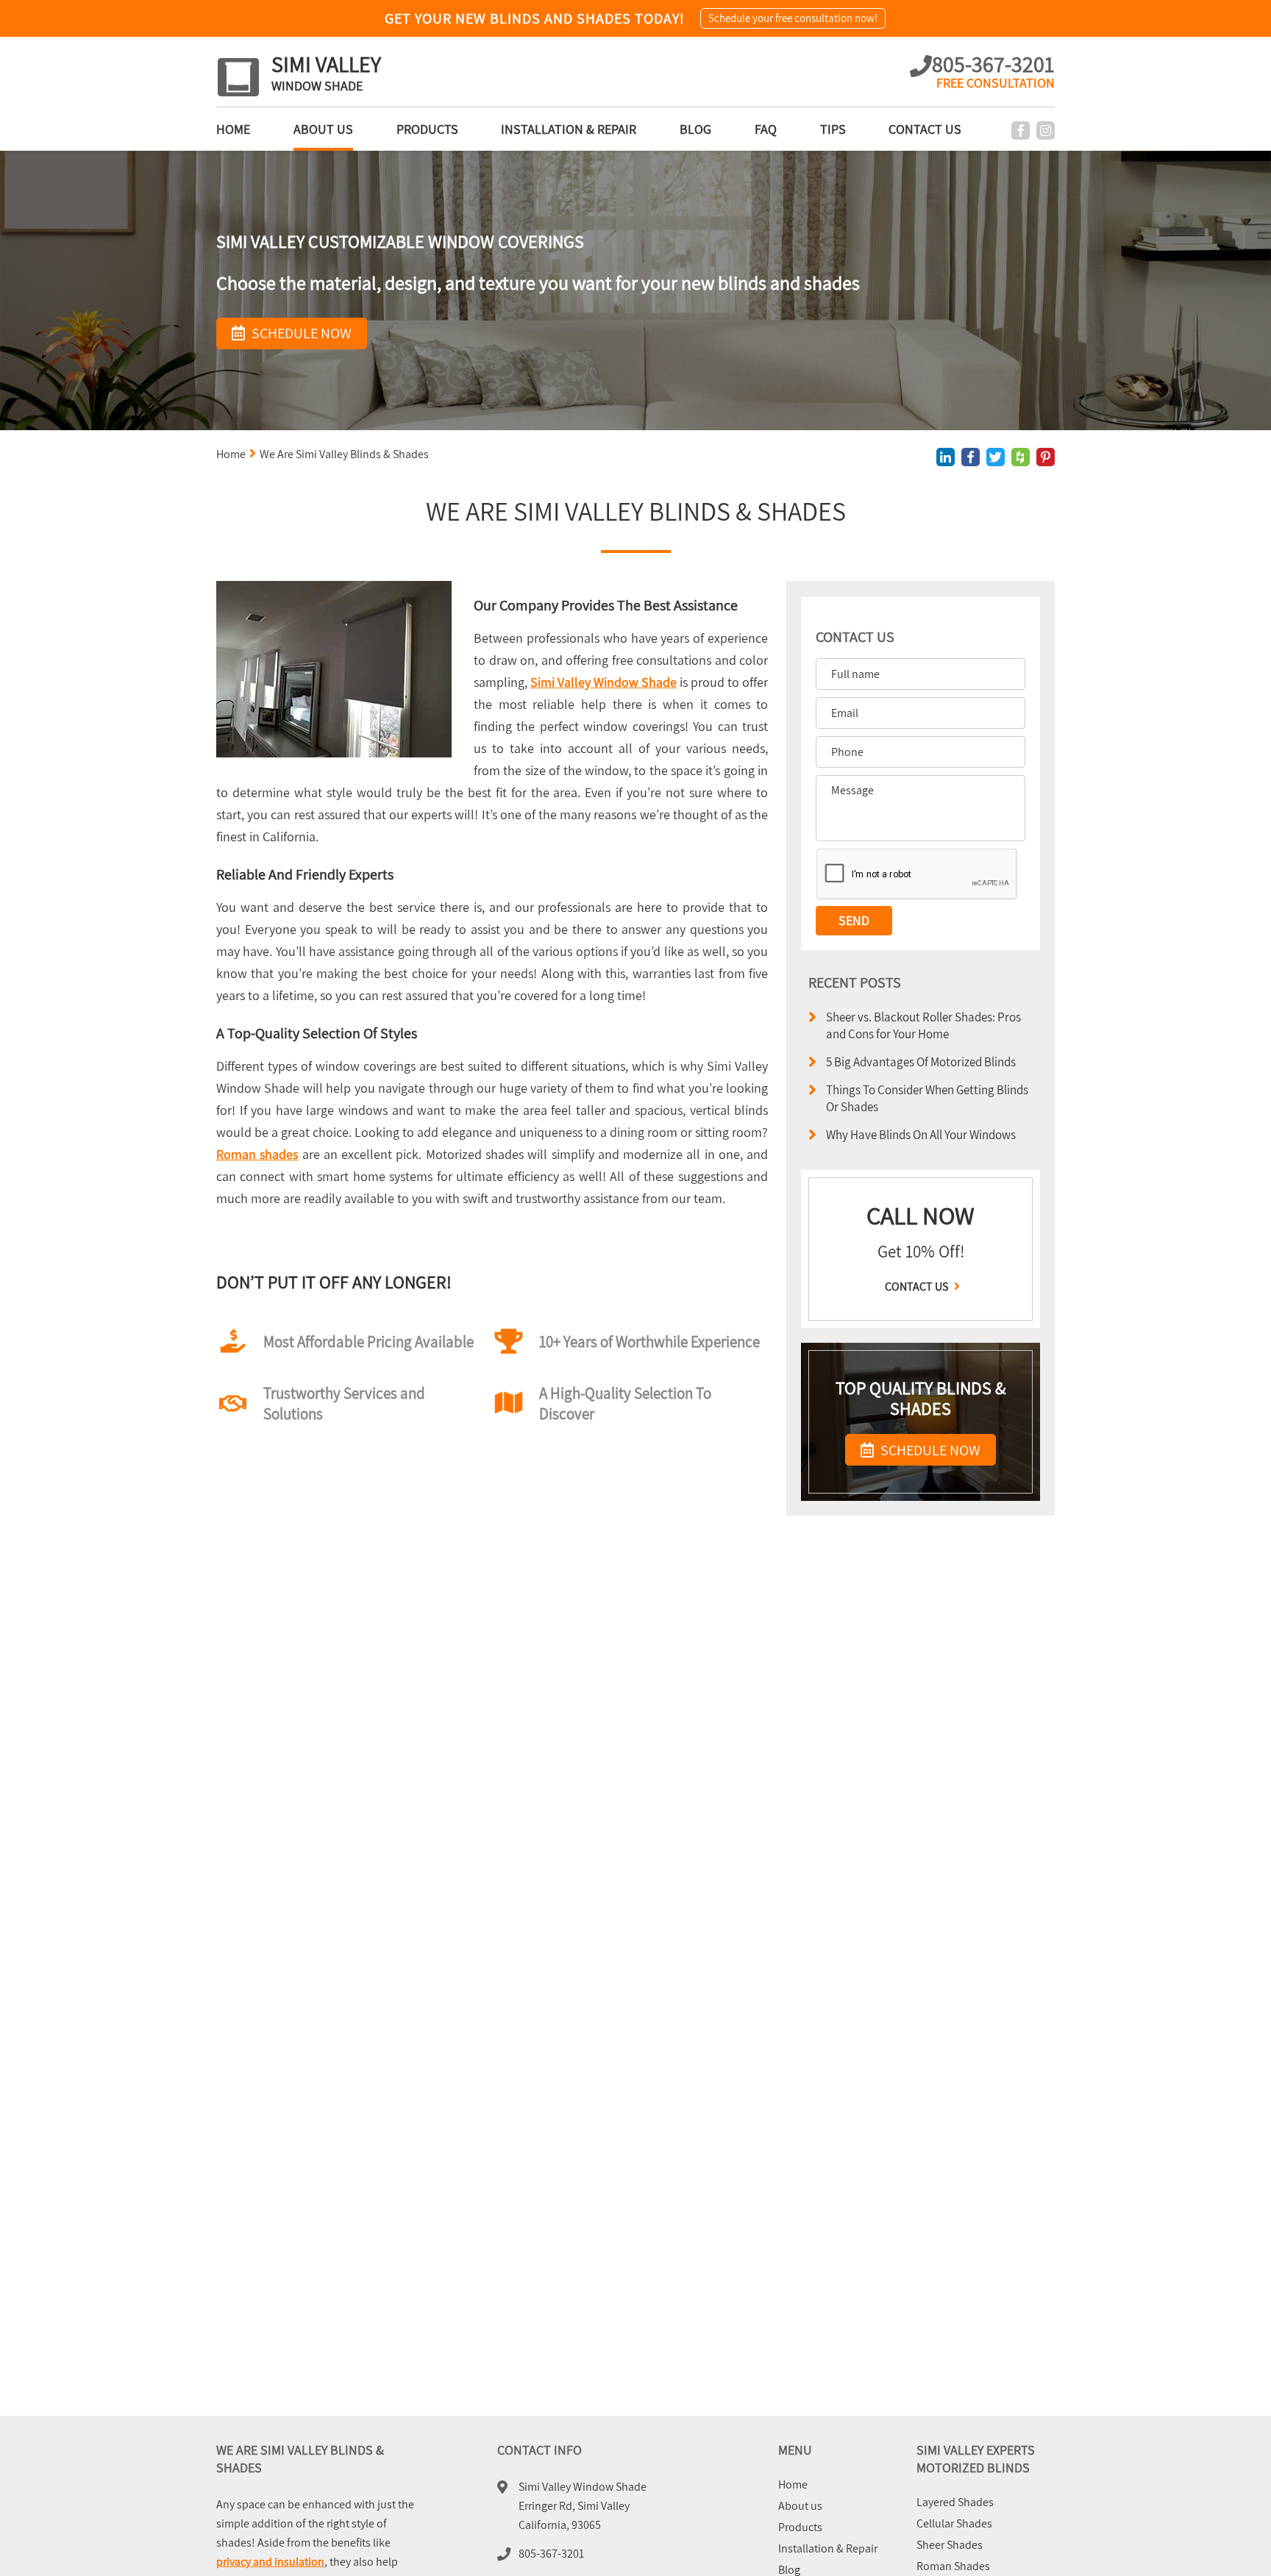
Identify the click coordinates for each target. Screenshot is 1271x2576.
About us (323, 129)
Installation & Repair (569, 129)
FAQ (766, 129)
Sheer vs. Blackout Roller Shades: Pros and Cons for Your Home (923, 1025)
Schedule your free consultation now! (793, 18)
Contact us (925, 129)
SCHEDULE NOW (929, 1450)
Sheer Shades (950, 2545)
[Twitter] (996, 457)
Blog (695, 129)
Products (427, 129)
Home (233, 129)
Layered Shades (955, 2502)
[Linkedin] (946, 457)
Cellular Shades (954, 2524)
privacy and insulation (270, 2562)
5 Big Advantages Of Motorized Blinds (921, 1062)
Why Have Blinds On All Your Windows (921, 1134)
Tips (833, 129)
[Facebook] (1021, 131)
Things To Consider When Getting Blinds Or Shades (927, 1098)
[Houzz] (1021, 457)
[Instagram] (1046, 131)
